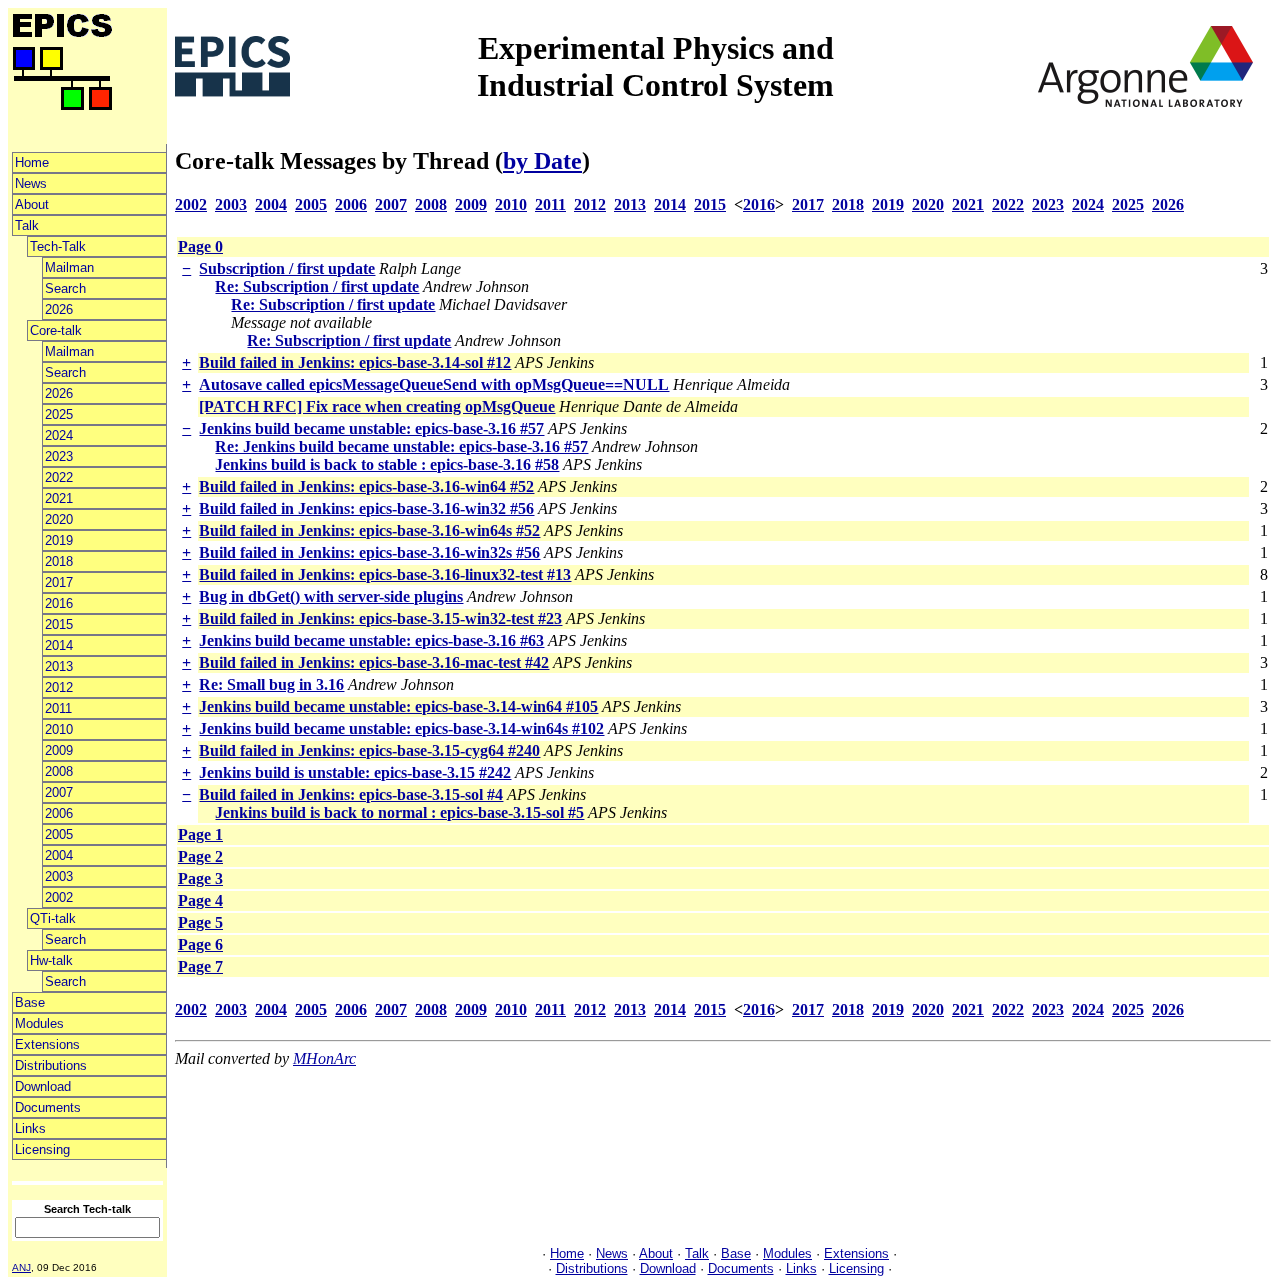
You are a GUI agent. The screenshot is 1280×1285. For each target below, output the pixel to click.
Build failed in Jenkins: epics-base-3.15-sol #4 (351, 794)
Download (43, 1086)
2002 (59, 897)
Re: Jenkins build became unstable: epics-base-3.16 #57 (401, 446)
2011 (58, 708)
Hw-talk (51, 960)
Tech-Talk (58, 246)
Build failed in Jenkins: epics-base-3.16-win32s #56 (369, 552)
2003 (59, 876)
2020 (59, 519)
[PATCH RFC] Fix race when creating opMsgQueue (377, 406)
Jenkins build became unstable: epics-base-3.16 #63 (371, 640)
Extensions (47, 1044)
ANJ (21, 1267)
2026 (59, 309)
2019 (59, 540)
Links (30, 1128)
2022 (59, 477)
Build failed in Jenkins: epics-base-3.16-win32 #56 (366, 508)
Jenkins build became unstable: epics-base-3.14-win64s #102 (401, 728)
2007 (59, 792)
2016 (59, 603)
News (31, 183)
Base (30, 1002)
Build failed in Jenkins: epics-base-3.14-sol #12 (355, 362)
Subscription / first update (287, 268)
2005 (59, 834)
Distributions (51, 1065)
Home (32, 162)
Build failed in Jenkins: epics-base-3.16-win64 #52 (366, 486)
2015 (59, 624)
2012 (59, 687)
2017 (59, 582)
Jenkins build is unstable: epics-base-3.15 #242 (355, 772)
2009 (59, 750)
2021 (59, 498)
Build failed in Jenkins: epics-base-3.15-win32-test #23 (380, 618)
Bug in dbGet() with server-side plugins (331, 596)
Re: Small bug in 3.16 (271, 684)
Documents (48, 1107)
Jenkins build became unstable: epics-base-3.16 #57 (371, 428)
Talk (27, 225)
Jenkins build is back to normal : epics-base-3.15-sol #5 (399, 812)
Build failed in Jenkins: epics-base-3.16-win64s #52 (369, 530)
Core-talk (56, 330)
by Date (542, 161)
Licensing (42, 1149)
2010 (59, 729)
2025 (59, 414)
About (32, 204)
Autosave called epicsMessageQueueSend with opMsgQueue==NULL (434, 384)
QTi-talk (53, 918)
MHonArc (324, 1058)
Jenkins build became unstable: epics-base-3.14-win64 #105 (398, 706)
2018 (59, 561)
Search (65, 288)
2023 (59, 456)
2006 (59, 813)
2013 (59, 666)
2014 (59, 645)
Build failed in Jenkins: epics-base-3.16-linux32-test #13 (385, 574)
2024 (59, 435)
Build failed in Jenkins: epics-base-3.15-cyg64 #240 (369, 750)
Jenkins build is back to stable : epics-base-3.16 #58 (387, 464)
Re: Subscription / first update (317, 286)
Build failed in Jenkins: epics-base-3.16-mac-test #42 (374, 662)
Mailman (69, 267)
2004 (59, 855)
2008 (59, 771)
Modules (39, 1023)
